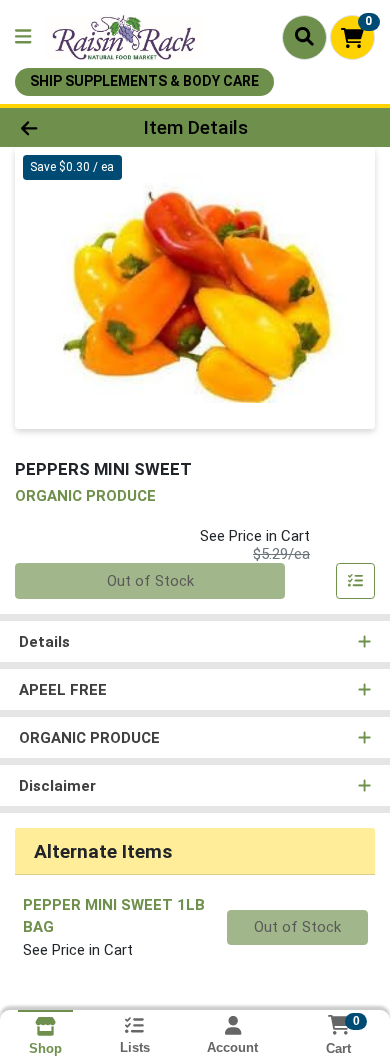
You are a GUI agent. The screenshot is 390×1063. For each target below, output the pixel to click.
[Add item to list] (356, 581)
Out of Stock (150, 581)
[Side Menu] (23, 37)
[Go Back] (60, 127)
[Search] (304, 37)
